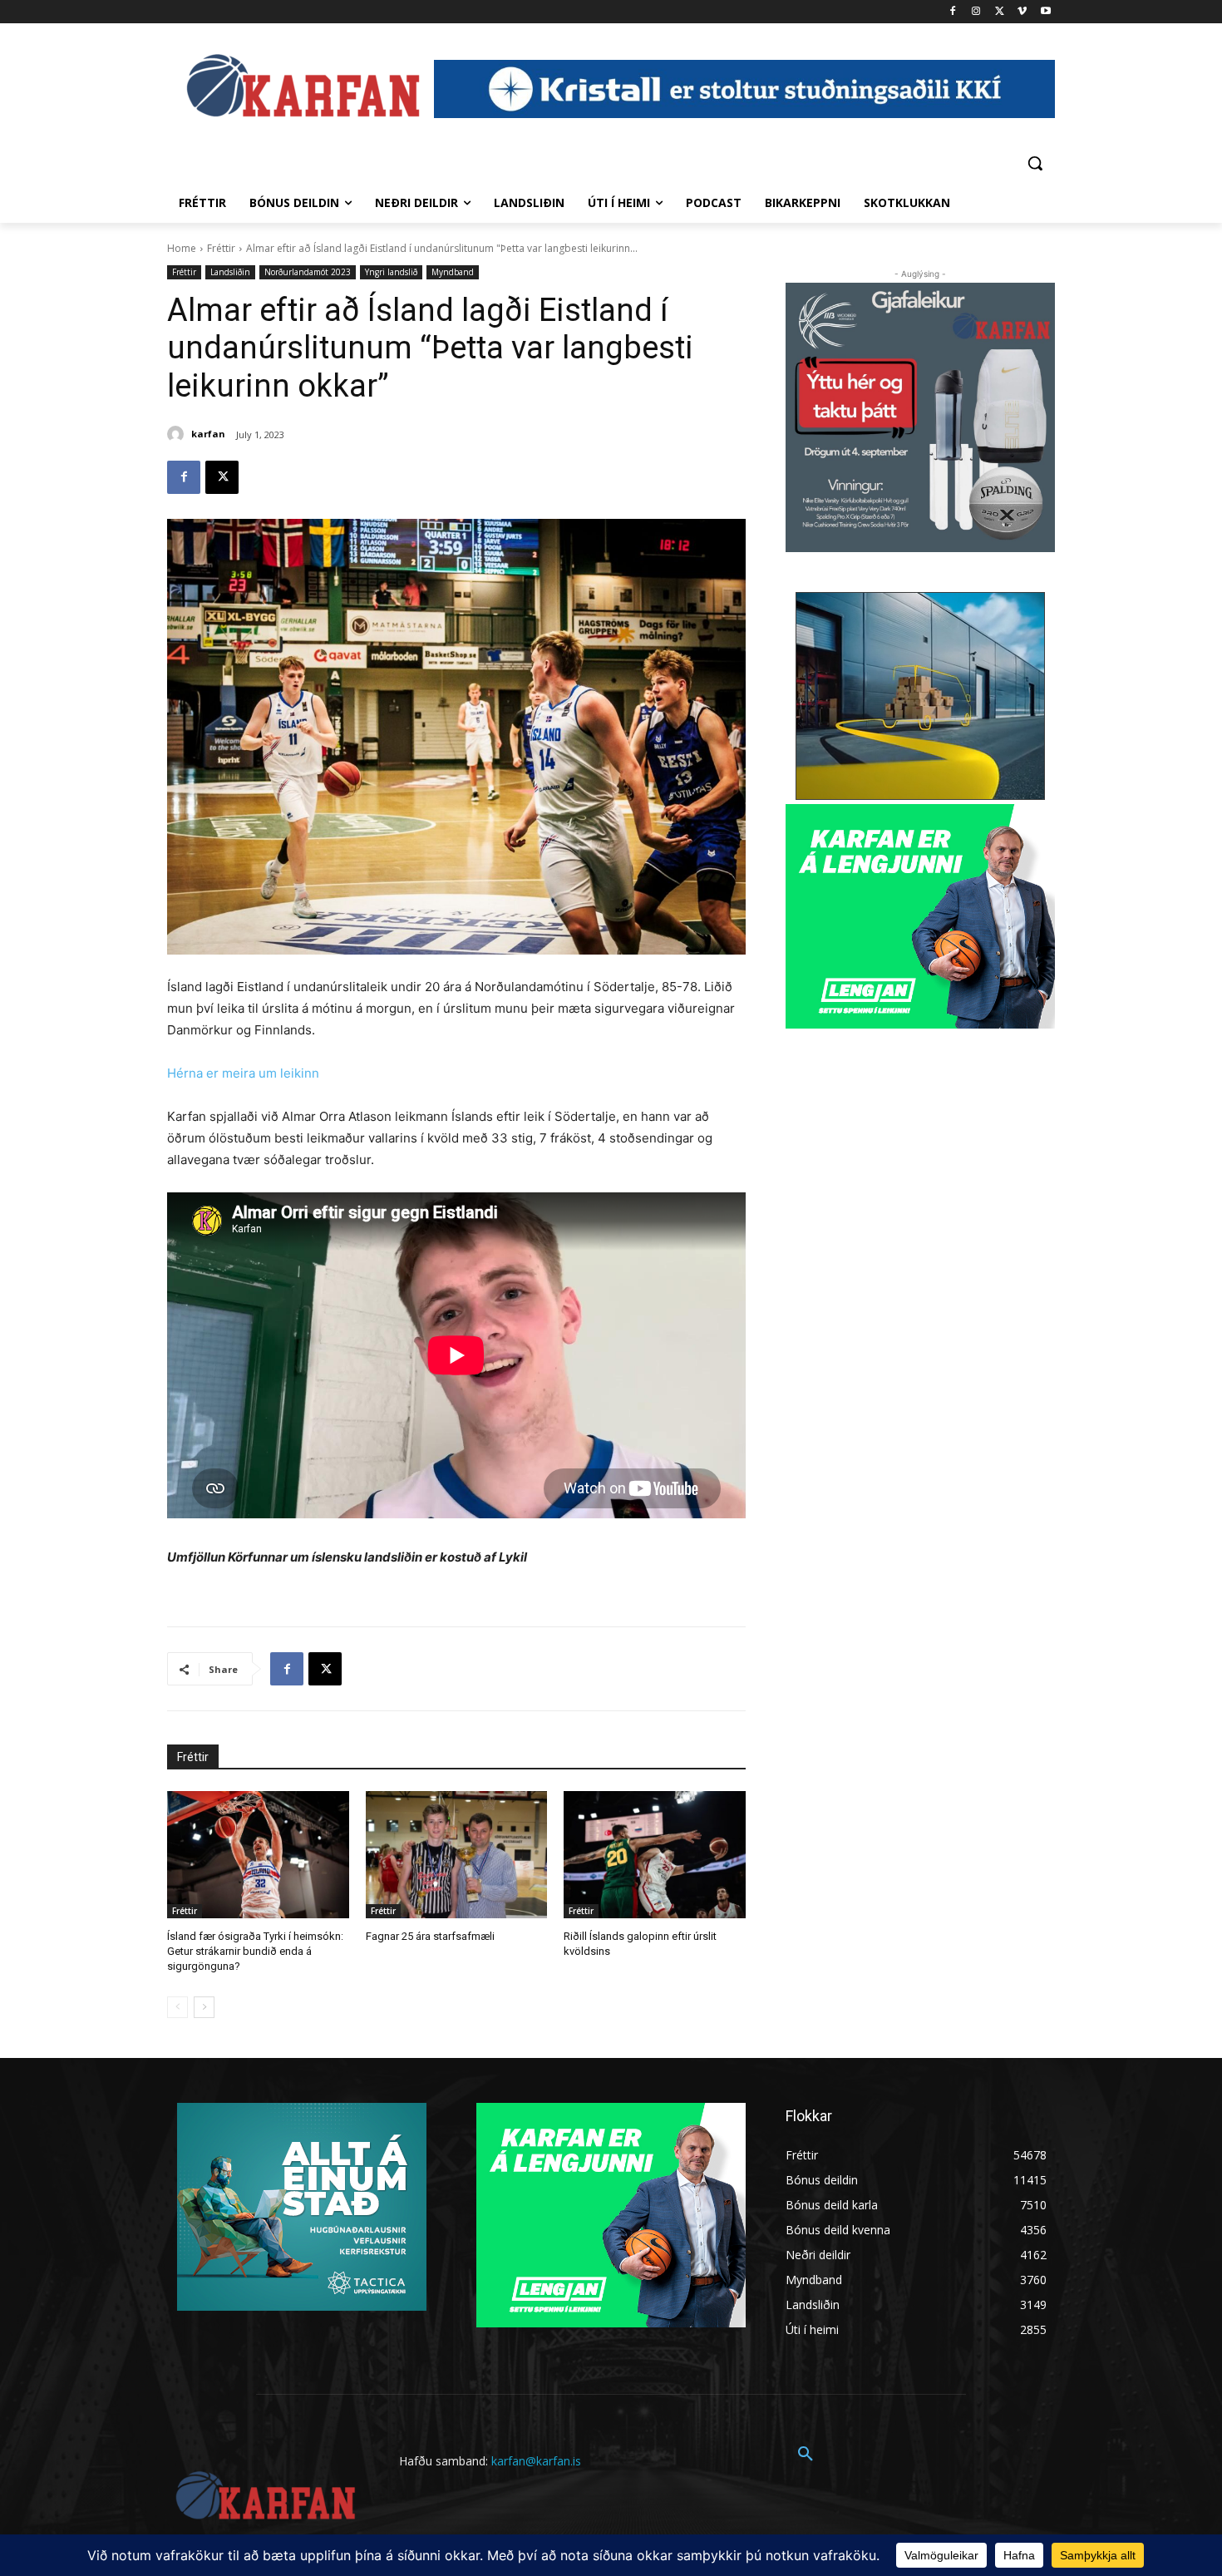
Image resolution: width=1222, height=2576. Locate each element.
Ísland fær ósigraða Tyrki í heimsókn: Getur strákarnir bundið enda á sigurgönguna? (255, 1951)
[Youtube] (1045, 12)
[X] (1000, 12)
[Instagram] (976, 12)
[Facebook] (953, 12)
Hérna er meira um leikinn (243, 1073)
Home (182, 248)
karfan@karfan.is (536, 2461)
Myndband (453, 272)
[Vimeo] (1022, 12)
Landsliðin (230, 272)
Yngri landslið (391, 272)
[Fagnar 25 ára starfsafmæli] (457, 1855)
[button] (1035, 163)
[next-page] (204, 2007)
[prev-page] (177, 2007)
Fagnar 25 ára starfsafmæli (430, 1936)
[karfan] (178, 434)
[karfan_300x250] (302, 2207)
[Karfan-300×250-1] (920, 916)
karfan (208, 434)
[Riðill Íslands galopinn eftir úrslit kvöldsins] (655, 1855)
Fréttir (221, 248)
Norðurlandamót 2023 (308, 272)
